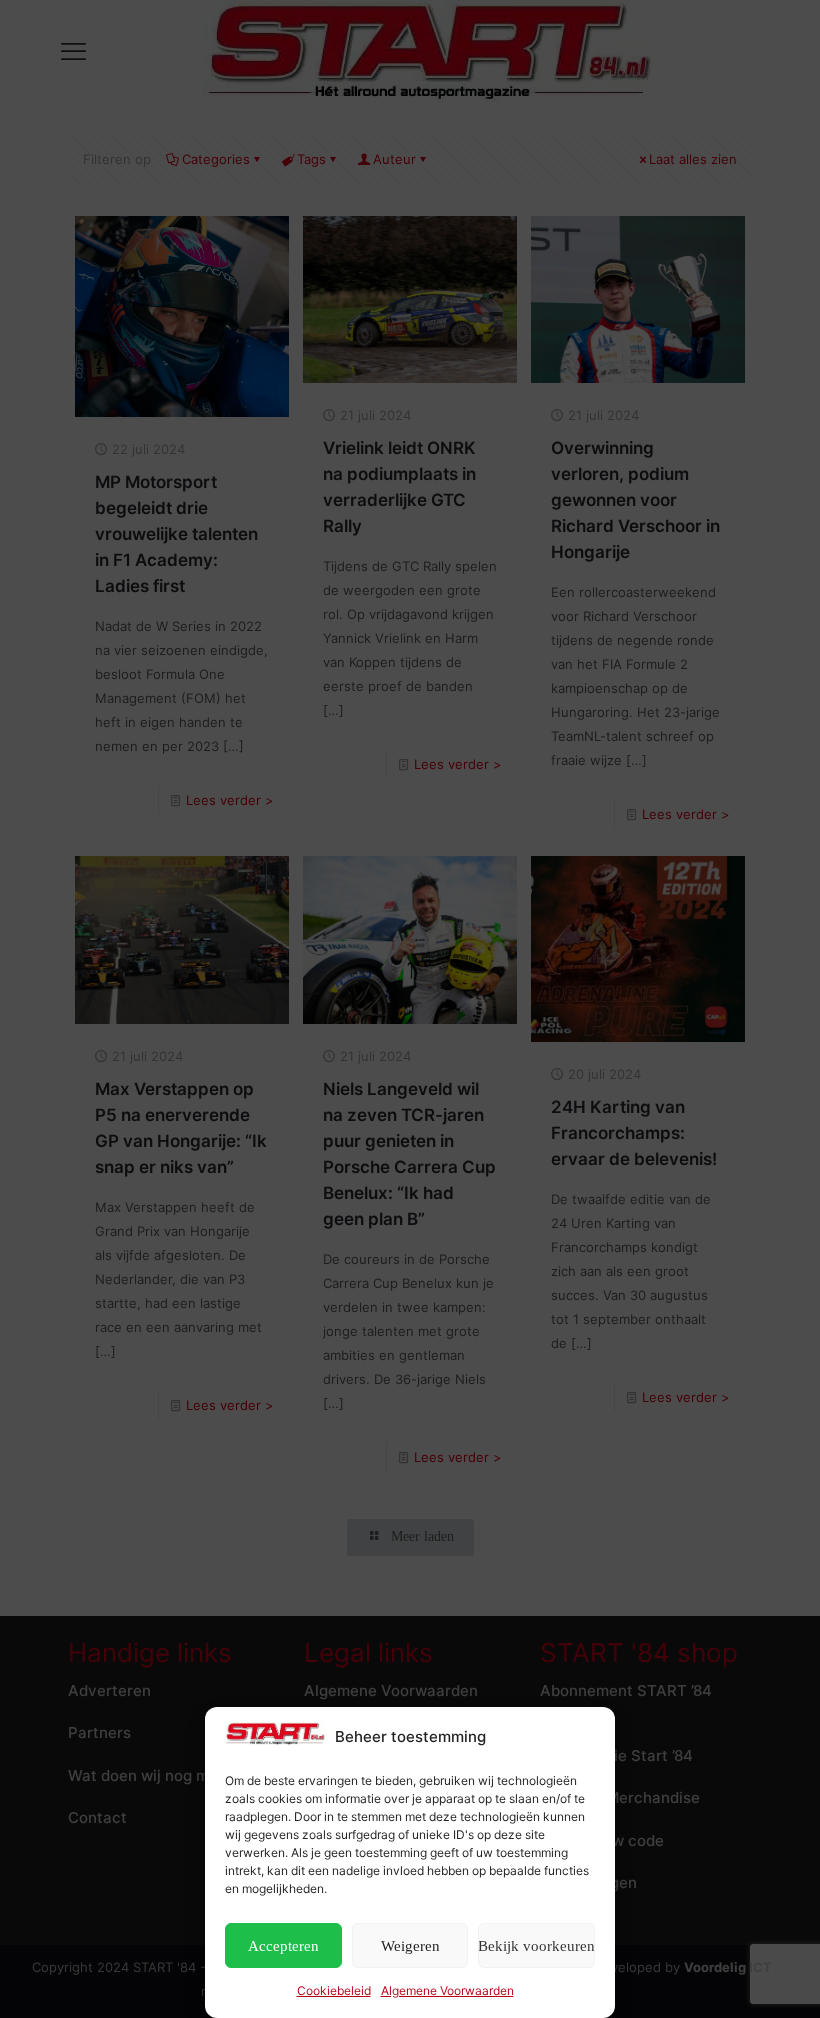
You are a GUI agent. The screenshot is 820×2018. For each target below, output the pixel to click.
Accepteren (283, 1946)
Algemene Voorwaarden (447, 1990)
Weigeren (410, 1946)
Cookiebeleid (334, 1990)
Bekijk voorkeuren (536, 1946)
